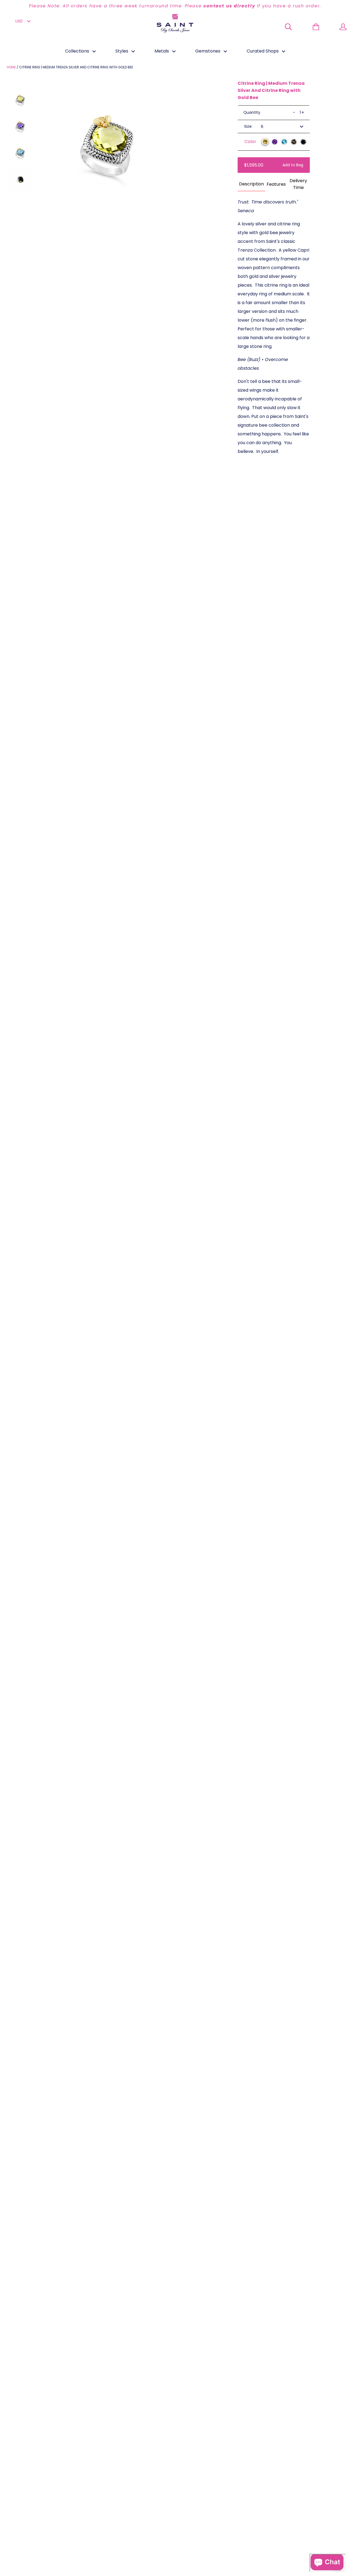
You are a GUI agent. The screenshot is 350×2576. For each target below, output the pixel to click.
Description (251, 184)
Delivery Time (298, 184)
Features (276, 184)
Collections (78, 51)
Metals (162, 51)
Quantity (252, 112)
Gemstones (208, 51)
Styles (122, 51)
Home (11, 67)
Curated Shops (263, 51)
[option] (175, 6)
